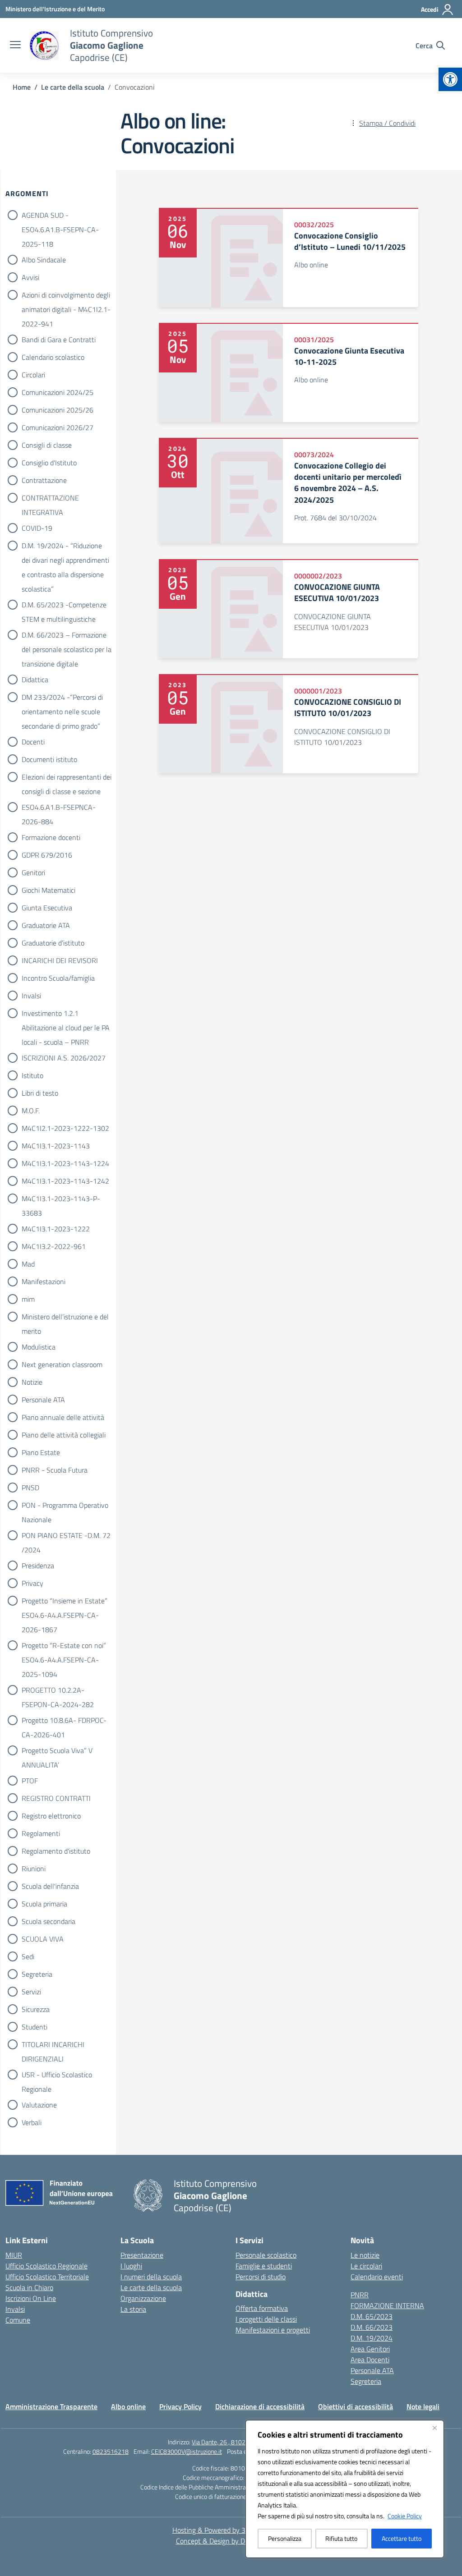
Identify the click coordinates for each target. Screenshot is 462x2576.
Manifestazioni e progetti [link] (273, 2330)
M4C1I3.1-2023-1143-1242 (65, 1181)
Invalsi (31, 996)
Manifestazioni (44, 1281)
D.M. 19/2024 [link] (372, 2338)
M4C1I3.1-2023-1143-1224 (65, 1163)
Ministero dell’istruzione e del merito (65, 1318)
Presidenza (38, 1566)
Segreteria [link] (366, 2381)
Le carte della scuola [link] (151, 2287)
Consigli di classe (47, 445)
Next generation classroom (62, 1364)
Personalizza (285, 2538)
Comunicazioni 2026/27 (58, 427)
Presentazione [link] (142, 2255)
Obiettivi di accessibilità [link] (356, 2406)
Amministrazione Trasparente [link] (51, 2406)
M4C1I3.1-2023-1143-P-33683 (61, 1199)
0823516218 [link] (111, 2451)
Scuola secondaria (49, 1921)
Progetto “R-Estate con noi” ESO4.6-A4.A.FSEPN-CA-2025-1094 (64, 1646)
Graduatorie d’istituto (53, 943)
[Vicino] (434, 2428)
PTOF (30, 1781)
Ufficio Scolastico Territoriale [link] (47, 2277)
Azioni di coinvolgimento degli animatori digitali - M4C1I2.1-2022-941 (66, 296)
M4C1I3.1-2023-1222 (56, 1229)
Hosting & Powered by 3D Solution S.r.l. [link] (231, 2530)
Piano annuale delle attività (63, 1417)
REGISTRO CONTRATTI (56, 1798)
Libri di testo (40, 1093)
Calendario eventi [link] (377, 2277)
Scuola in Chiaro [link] (29, 2287)
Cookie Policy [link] (405, 2516)
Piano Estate (41, 1452)
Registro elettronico (51, 1816)
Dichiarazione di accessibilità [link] (260, 2406)
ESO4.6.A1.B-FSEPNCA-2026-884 (59, 808)
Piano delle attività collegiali (64, 1435)
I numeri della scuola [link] (151, 2277)
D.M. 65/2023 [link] (372, 2316)
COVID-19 (37, 528)
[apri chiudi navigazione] (15, 46)
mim (28, 1299)
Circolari (33, 375)
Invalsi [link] (15, 2309)
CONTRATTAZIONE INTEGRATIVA (50, 499)
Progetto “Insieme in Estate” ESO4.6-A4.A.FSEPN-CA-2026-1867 (65, 1602)
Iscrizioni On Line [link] (31, 2298)
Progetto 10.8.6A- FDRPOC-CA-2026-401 (64, 1721)
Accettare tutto (402, 2538)
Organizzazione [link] (143, 2298)
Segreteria (37, 1974)
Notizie (32, 1382)
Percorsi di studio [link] (261, 2277)
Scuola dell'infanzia (50, 1886)
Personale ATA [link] (372, 2370)
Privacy (32, 1583)
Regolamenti (41, 1833)
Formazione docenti (51, 837)
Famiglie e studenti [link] (264, 2266)
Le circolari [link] (366, 2266)
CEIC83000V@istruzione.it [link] (187, 2451)
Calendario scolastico (53, 357)
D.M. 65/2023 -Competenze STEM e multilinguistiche (64, 606)
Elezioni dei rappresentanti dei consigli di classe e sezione (67, 778)
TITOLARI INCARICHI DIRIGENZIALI (53, 2045)
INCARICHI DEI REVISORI (60, 960)
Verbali (32, 2122)
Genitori (33, 872)
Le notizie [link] (365, 2255)
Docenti (33, 742)
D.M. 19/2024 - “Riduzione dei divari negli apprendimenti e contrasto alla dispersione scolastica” (65, 546)
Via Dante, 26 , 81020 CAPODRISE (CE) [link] (243, 2442)
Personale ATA (43, 1400)
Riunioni (34, 1869)
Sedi (28, 1956)
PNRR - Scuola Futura (55, 1470)
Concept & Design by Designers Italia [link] (231, 2541)
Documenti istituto (49, 759)
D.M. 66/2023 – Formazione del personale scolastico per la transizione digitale (67, 636)
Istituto (32, 1075)
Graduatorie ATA (46, 925)
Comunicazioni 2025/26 (58, 410)
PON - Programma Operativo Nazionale (65, 1506)
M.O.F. (31, 1111)
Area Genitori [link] (370, 2349)
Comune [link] (18, 2320)
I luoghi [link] (131, 2266)
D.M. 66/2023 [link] (372, 2327)
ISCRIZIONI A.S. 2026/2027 (64, 1058)
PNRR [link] (360, 2295)
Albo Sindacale (44, 260)
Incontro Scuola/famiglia (58, 978)
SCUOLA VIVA (43, 1939)
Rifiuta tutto (341, 2538)
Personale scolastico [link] (266, 2255)
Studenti (35, 2027)
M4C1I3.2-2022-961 (54, 1246)
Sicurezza (36, 2009)
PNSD (30, 1488)
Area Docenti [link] (370, 2360)
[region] (345, 2489)
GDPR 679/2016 (47, 855)
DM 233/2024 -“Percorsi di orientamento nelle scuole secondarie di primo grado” (62, 698)
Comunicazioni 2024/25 (58, 392)
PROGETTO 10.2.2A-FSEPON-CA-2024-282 (58, 1691)
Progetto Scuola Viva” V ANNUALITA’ (57, 1751)
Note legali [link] (423, 2406)
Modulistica (39, 1347)
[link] (450, 79)
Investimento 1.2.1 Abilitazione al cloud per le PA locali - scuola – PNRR (66, 1014)
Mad (28, 1264)
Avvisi (30, 277)
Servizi (31, 1992)
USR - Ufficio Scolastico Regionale (57, 2075)
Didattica (35, 680)
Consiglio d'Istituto (49, 463)
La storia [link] (133, 2309)
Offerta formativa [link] (262, 2308)
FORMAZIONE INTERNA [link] (387, 2305)
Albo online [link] (128, 2406)
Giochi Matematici (49, 890)
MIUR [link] (14, 2255)
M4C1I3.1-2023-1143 (56, 1146)
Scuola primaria (44, 1904)
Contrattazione (44, 480)
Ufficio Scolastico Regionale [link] (46, 2266)
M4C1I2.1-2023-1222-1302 (65, 1128)
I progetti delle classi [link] (266, 2319)
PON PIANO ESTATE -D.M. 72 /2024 (66, 1536)
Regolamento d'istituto (56, 1851)
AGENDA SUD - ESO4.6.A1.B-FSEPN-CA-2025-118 (60, 216)
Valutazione (39, 2105)
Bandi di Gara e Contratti (59, 340)
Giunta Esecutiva (47, 908)
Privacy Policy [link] (180, 2406)
